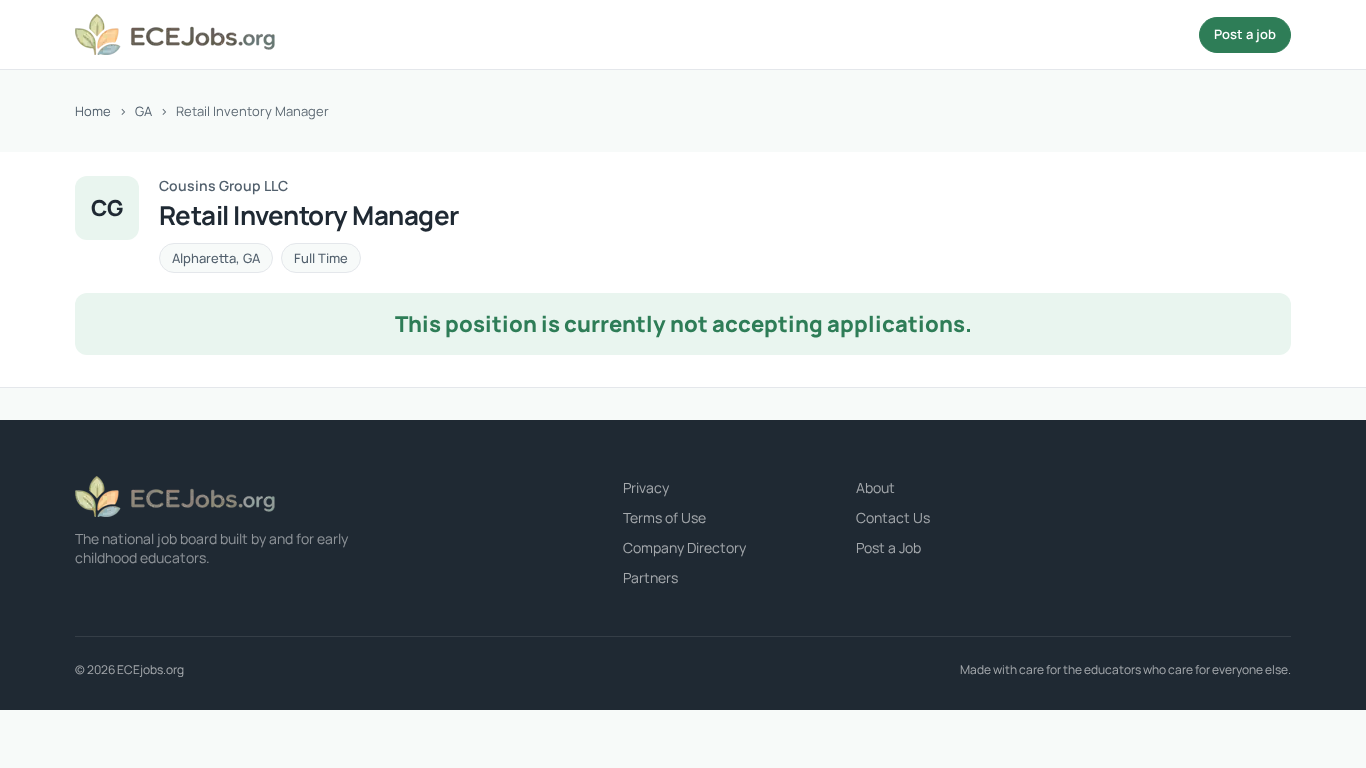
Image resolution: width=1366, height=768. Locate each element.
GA (143, 111)
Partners (650, 577)
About (875, 487)
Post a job (1245, 34)
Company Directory (684, 547)
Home (93, 111)
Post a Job (888, 547)
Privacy (646, 487)
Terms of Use (664, 517)
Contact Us (893, 517)
